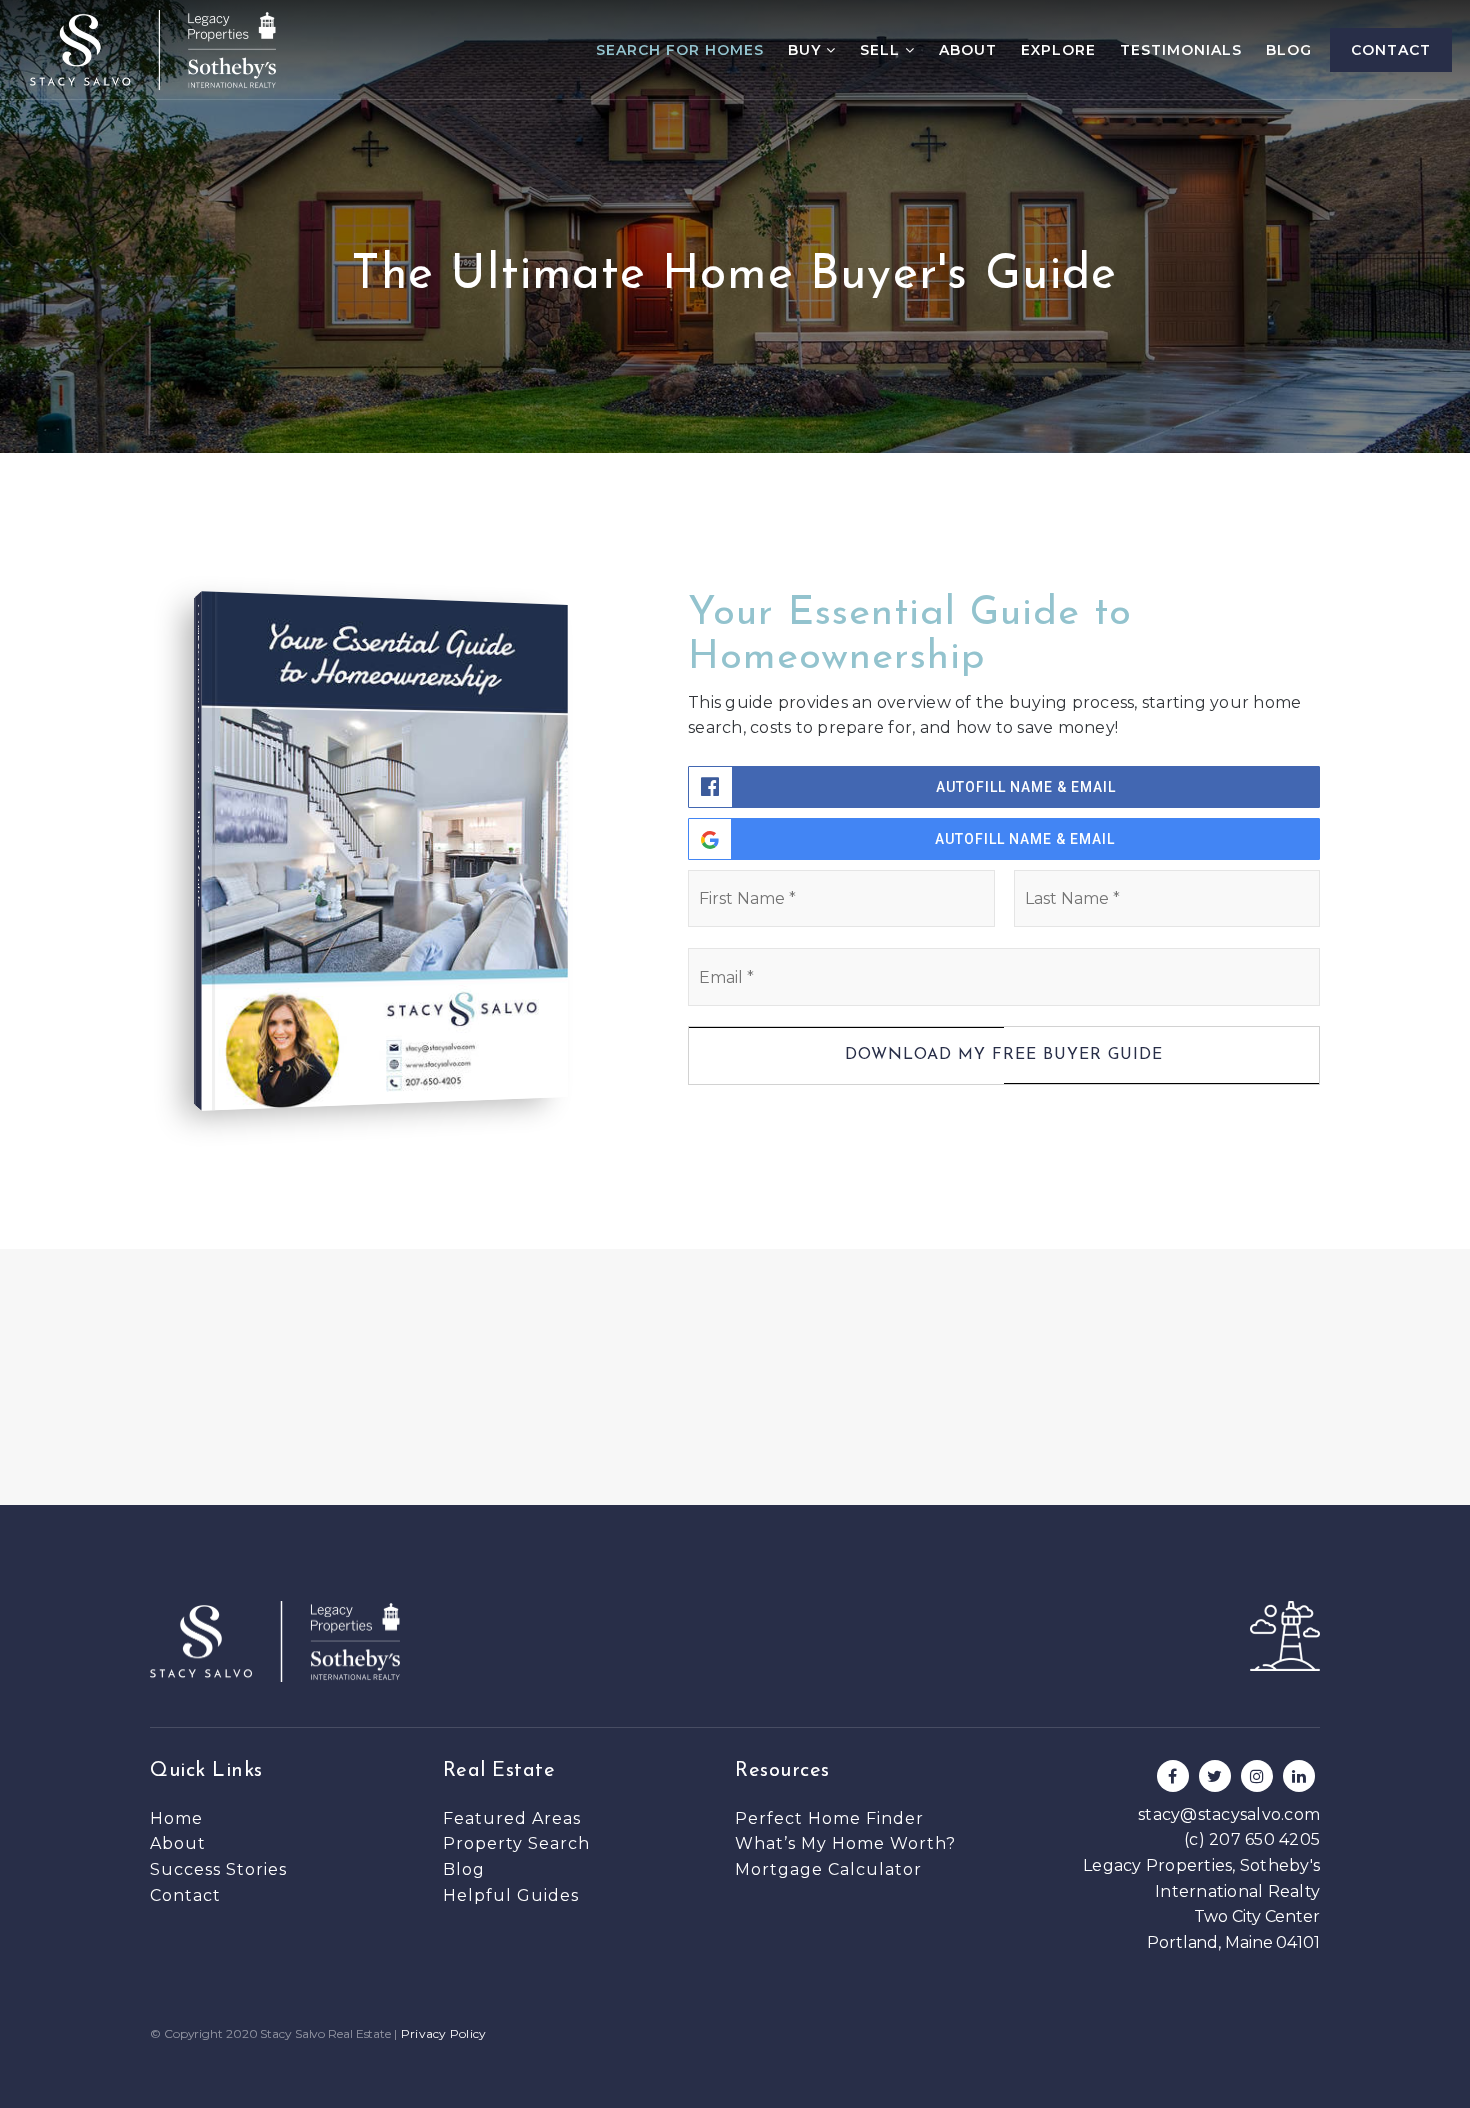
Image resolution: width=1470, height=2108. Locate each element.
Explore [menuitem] (1058, 50)
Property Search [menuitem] (516, 1843)
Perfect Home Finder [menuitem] (829, 1818)
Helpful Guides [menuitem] (511, 1895)
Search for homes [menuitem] (680, 50)
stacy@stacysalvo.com (1229, 1814)
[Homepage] (153, 50)
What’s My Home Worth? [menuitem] (845, 1843)
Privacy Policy (444, 2033)
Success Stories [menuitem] (218, 1869)
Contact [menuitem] (1391, 50)
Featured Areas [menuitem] (512, 1818)
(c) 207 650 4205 (1252, 1839)
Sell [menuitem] (882, 50)
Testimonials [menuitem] (1181, 50)
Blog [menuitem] (1289, 50)
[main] (735, 752)
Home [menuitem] (176, 1818)
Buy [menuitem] (807, 50)
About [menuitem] (968, 50)
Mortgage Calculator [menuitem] (828, 1869)
